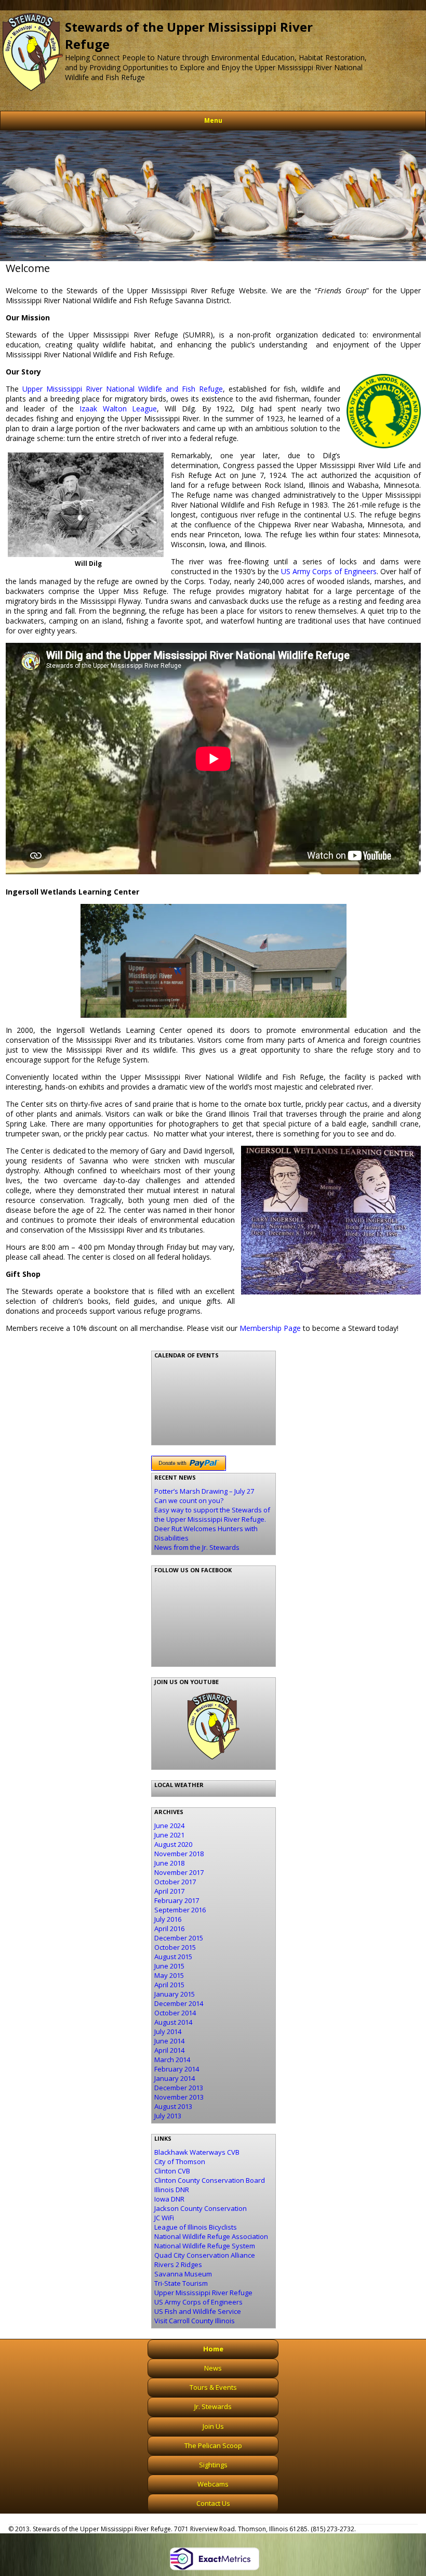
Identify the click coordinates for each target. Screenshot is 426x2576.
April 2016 (169, 1928)
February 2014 (177, 2069)
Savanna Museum (183, 2274)
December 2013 (179, 2088)
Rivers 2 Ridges (178, 2264)
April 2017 (169, 1891)
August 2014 (173, 2022)
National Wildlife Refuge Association (211, 2236)
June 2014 (169, 2041)
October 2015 (175, 1947)
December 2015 (179, 1938)
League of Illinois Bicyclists (196, 2227)
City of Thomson (180, 2161)
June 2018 (169, 1863)
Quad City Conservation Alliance (205, 2255)
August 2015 (173, 1957)
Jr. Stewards (213, 2406)
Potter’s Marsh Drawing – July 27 (204, 1491)
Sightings (213, 2465)
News (213, 2368)
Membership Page (270, 1328)
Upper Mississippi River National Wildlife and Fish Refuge (123, 389)
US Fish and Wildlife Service (198, 2311)
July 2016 (168, 1919)
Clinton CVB (172, 2171)
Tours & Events (213, 2387)
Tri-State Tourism (181, 2283)
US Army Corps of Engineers (329, 571)
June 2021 (169, 1835)
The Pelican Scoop (213, 2445)
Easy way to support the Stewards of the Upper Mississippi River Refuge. (212, 1514)
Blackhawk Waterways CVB (197, 2152)
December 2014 (179, 2003)
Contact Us (213, 2503)
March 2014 (172, 2060)
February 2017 (177, 1900)
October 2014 (175, 2013)
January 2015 (175, 1994)
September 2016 (180, 1910)
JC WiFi (164, 2218)
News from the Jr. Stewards (197, 1547)
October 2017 (175, 1882)
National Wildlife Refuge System (205, 2246)
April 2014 (169, 2050)
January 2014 (175, 2078)
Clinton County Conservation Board (210, 2180)
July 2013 (168, 2116)
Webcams (213, 2484)
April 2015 (169, 1985)
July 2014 (168, 2031)
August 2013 (173, 2106)
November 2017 (179, 1872)
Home (213, 2349)
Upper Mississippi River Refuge (203, 2293)
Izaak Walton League (118, 409)
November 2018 (179, 1854)
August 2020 (173, 1844)
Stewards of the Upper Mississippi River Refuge (189, 35)
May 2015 (169, 1975)
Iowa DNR (169, 2199)
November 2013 (179, 2097)
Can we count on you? (189, 1500)
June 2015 (169, 1966)
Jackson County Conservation (201, 2208)
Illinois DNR (172, 2190)
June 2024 (169, 1826)
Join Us (213, 2426)
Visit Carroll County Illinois (195, 2321)
